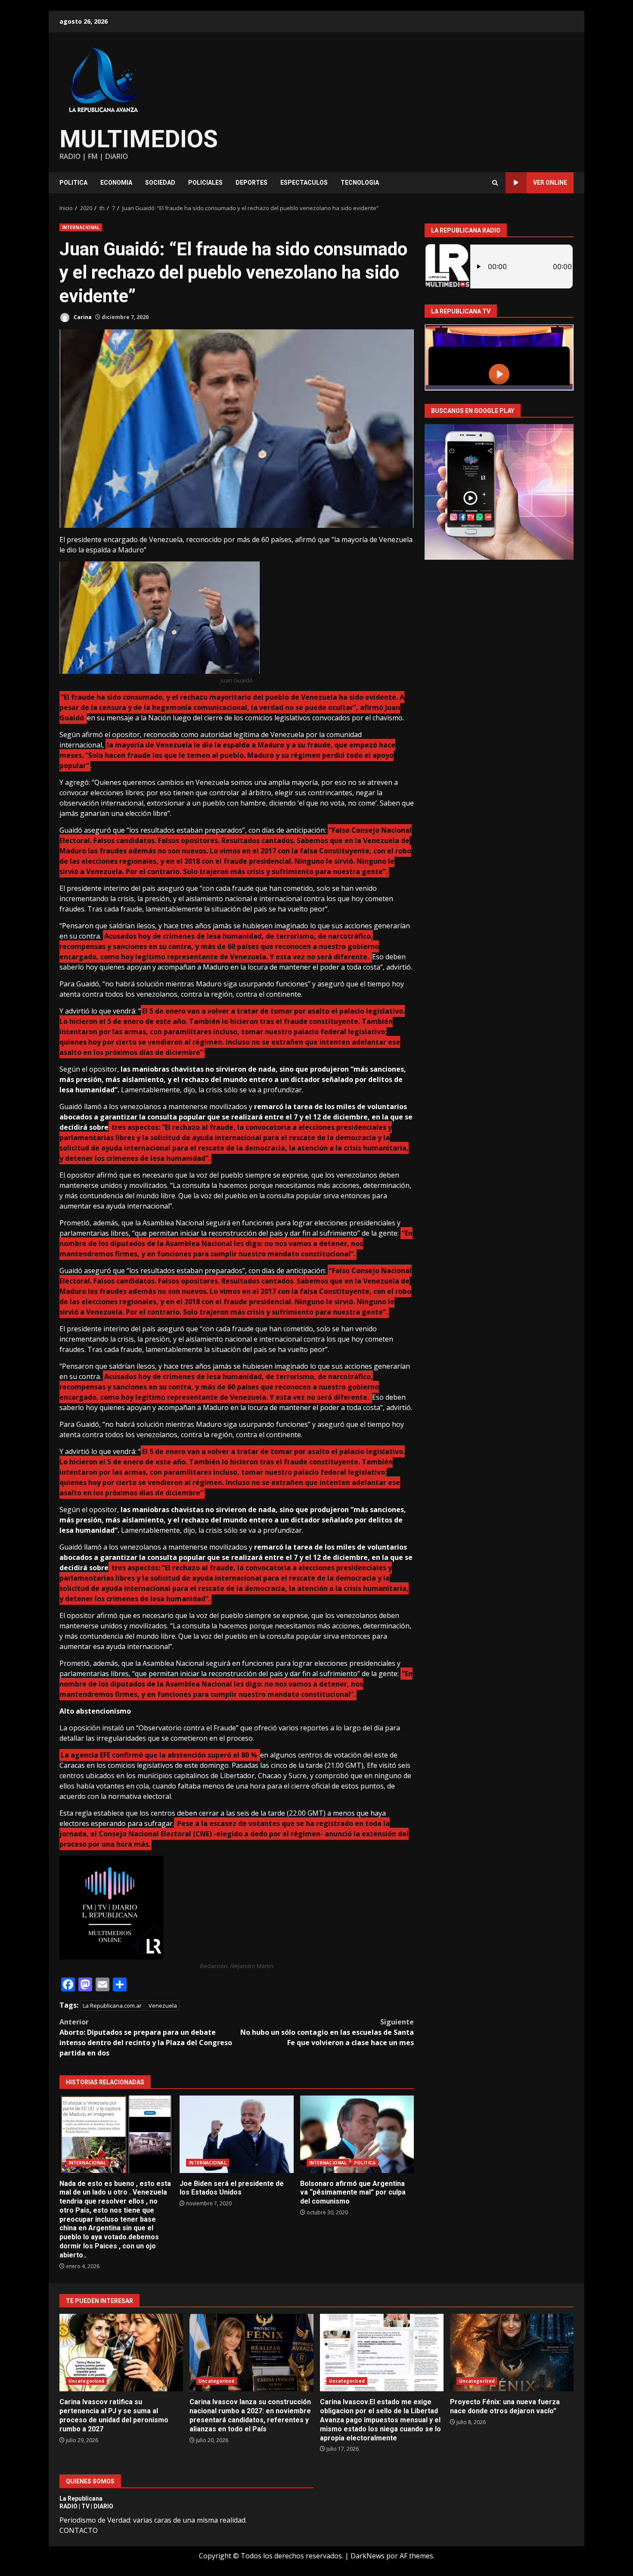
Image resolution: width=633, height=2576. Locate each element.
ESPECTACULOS (304, 183)
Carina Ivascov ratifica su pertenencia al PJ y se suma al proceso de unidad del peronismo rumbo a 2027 (121, 2353)
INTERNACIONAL (81, 227)
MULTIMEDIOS (139, 139)
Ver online (550, 183)
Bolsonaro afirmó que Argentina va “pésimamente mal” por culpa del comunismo (357, 2134)
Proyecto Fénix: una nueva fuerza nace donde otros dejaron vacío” (512, 2353)
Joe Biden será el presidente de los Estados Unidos (236, 2134)
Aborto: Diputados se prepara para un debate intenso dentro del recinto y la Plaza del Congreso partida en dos (146, 2037)
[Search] (495, 183)
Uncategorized (86, 2381)
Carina (82, 317)
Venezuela (163, 2006)
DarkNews (368, 2556)
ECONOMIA (116, 183)
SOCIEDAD (160, 183)
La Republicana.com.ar (112, 2006)
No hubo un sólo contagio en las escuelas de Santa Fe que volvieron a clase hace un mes (327, 2032)
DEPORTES (251, 183)
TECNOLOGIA (360, 183)
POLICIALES (205, 183)
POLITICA (73, 183)
